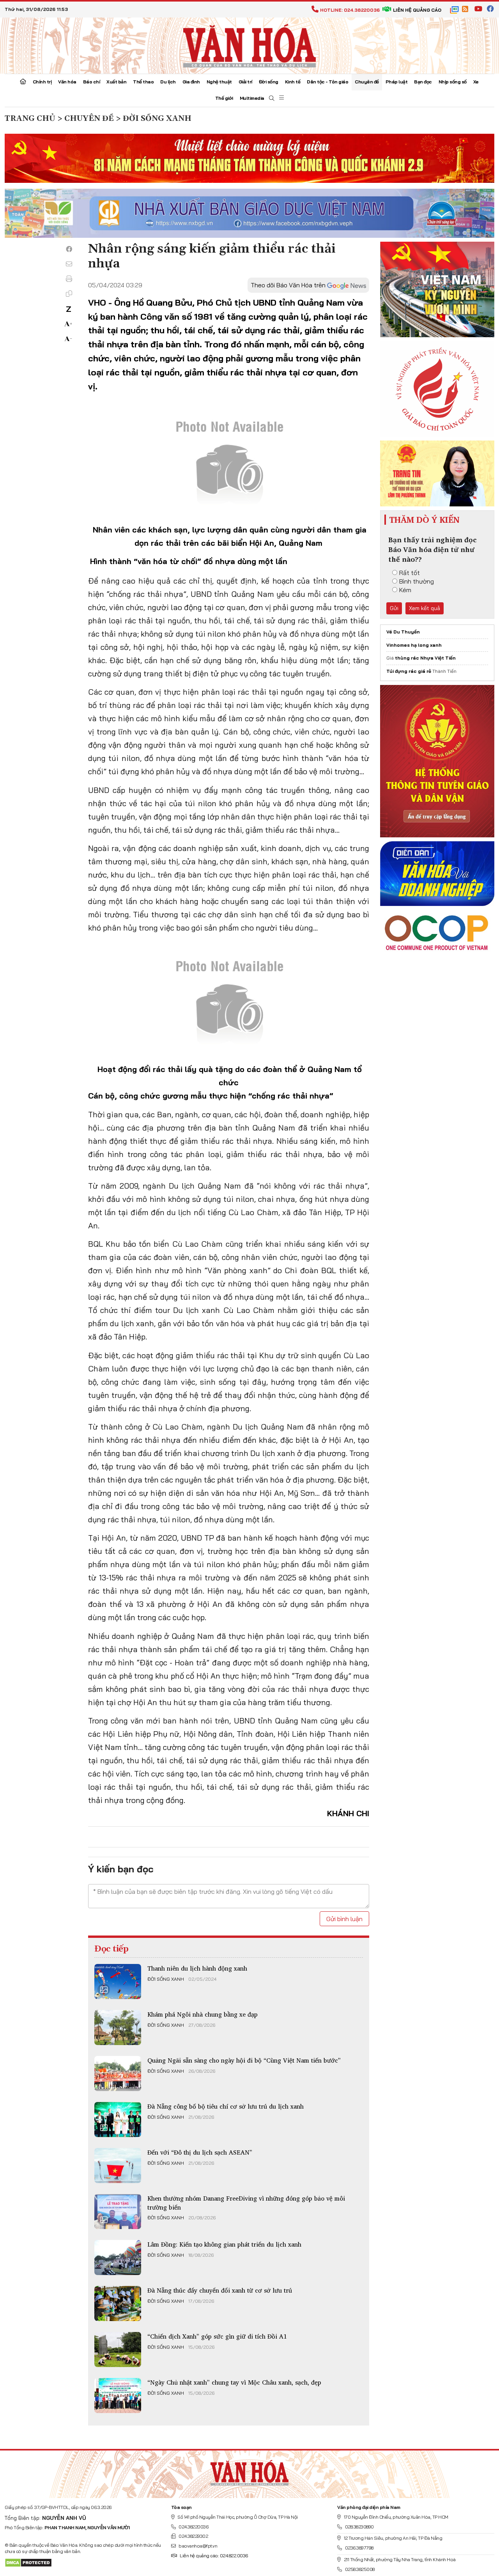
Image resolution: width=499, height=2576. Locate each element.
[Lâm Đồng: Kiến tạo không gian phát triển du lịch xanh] (118, 2258)
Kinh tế (293, 82)
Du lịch (168, 82)
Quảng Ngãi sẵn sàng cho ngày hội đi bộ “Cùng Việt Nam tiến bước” (244, 2060)
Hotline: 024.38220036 (350, 10)
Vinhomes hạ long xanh (414, 645)
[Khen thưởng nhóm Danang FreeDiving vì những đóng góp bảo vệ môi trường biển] (118, 2212)
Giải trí (245, 82)
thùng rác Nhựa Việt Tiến (425, 658)
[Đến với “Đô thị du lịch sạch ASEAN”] (118, 2166)
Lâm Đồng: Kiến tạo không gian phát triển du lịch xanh (224, 2244)
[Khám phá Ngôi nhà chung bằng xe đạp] (118, 2028)
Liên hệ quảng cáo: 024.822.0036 (214, 2556)
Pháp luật (397, 82)
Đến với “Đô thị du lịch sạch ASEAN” (200, 2152)
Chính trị (42, 82)
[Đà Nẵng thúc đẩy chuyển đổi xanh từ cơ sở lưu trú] (118, 2304)
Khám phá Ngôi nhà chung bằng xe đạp (203, 2014)
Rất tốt (410, 573)
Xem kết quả (425, 608)
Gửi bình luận (344, 1919)
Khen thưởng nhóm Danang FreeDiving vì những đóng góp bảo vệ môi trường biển (246, 2203)
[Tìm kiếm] (272, 98)
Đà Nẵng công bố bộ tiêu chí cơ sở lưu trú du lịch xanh (226, 2106)
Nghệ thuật (219, 82)
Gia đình (191, 82)
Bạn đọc (423, 82)
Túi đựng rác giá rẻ (409, 671)
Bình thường (417, 581)
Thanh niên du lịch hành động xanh (197, 1968)
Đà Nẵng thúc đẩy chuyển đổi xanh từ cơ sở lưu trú (220, 2290)
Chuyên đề (367, 82)
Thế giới (224, 98)
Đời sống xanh (166, 1979)
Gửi (394, 608)
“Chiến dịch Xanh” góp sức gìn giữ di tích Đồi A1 (217, 2336)
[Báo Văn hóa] (249, 45)
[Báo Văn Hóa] (249, 2471)
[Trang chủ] (23, 82)
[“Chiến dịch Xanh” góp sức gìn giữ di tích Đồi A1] (118, 2350)
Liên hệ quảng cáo (417, 10)
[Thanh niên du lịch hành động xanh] (118, 1982)
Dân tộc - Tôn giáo (327, 82)
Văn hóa (67, 82)
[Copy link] (69, 294)
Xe (476, 82)
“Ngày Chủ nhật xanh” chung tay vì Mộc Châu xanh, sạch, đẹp (234, 2382)
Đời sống (269, 82)
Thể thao (143, 82)
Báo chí (92, 82)
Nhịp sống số (453, 82)
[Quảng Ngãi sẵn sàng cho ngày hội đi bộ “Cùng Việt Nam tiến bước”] (118, 2074)
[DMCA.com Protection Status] (28, 2562)
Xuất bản (116, 82)
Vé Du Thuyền (403, 632)
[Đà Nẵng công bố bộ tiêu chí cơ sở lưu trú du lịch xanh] (118, 2120)
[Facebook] (69, 249)
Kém (405, 590)
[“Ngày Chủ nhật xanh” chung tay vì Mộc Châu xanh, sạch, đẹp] (118, 2396)
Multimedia (252, 98)
